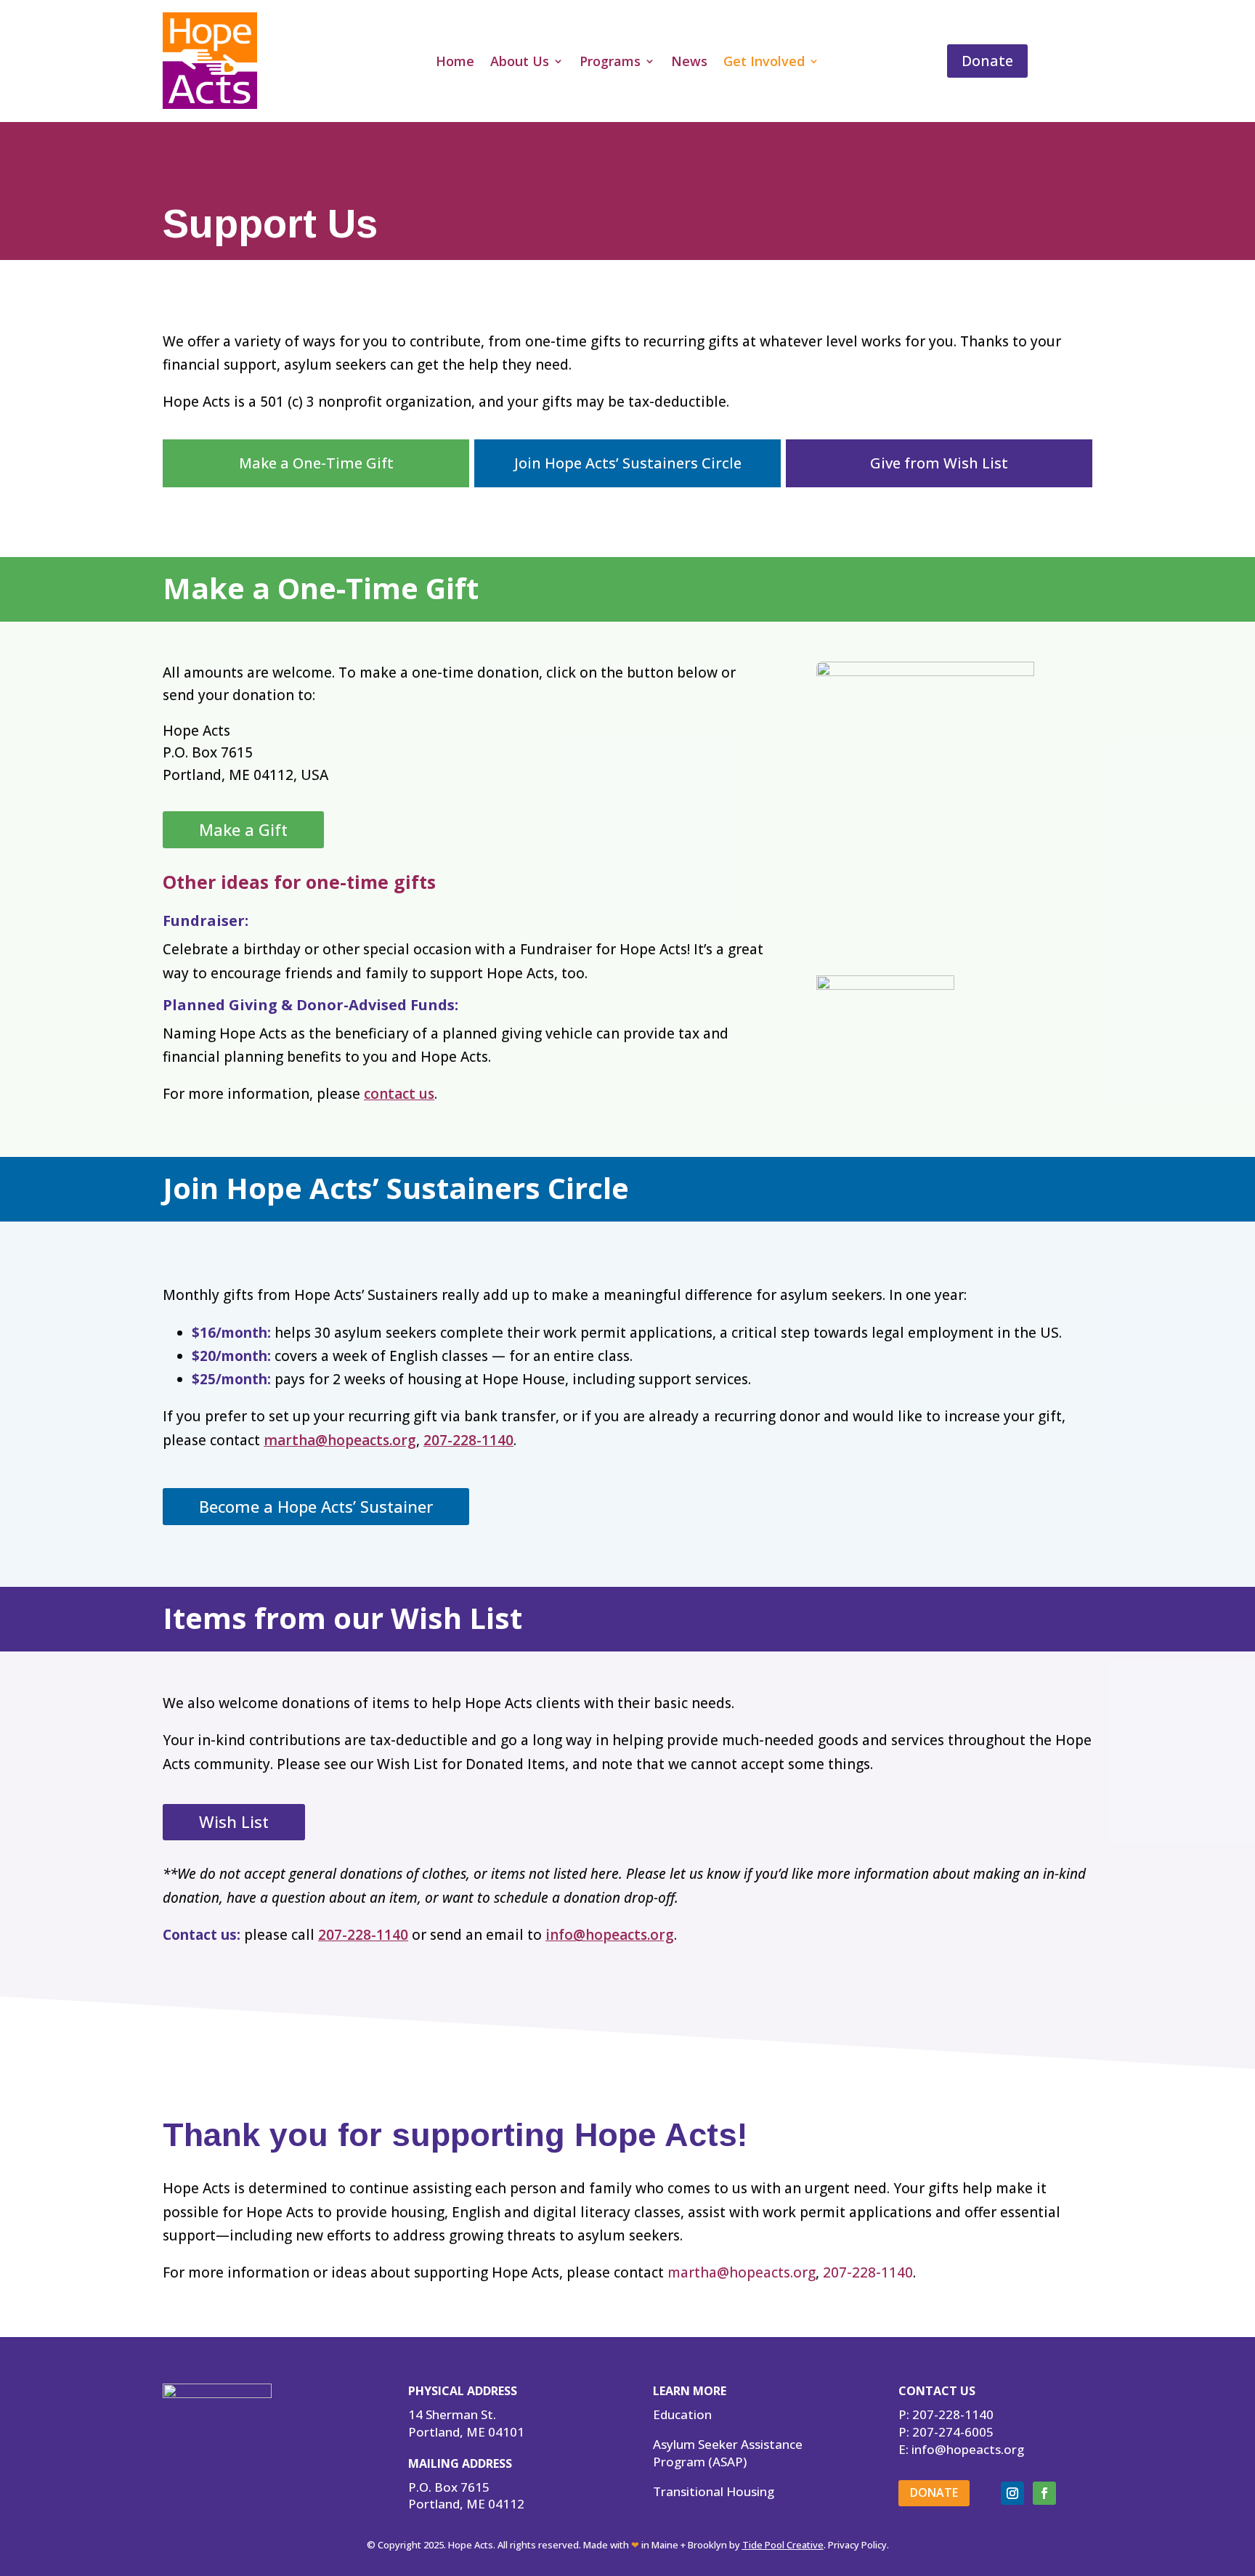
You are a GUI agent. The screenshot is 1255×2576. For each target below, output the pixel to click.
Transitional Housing (714, 2491)
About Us (520, 63)
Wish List (234, 1821)
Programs (610, 63)
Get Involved (764, 63)
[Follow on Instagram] (1012, 2493)
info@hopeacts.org (610, 1935)
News (689, 63)
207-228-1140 (468, 1440)
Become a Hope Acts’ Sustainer (316, 1506)
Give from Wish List (939, 463)
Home (455, 63)
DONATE (934, 2492)
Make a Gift (243, 829)
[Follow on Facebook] (1044, 2493)
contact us (399, 1094)
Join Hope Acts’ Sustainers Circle (628, 463)
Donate (987, 61)
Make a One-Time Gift (316, 463)
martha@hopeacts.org (340, 1440)
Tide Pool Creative (783, 2545)
